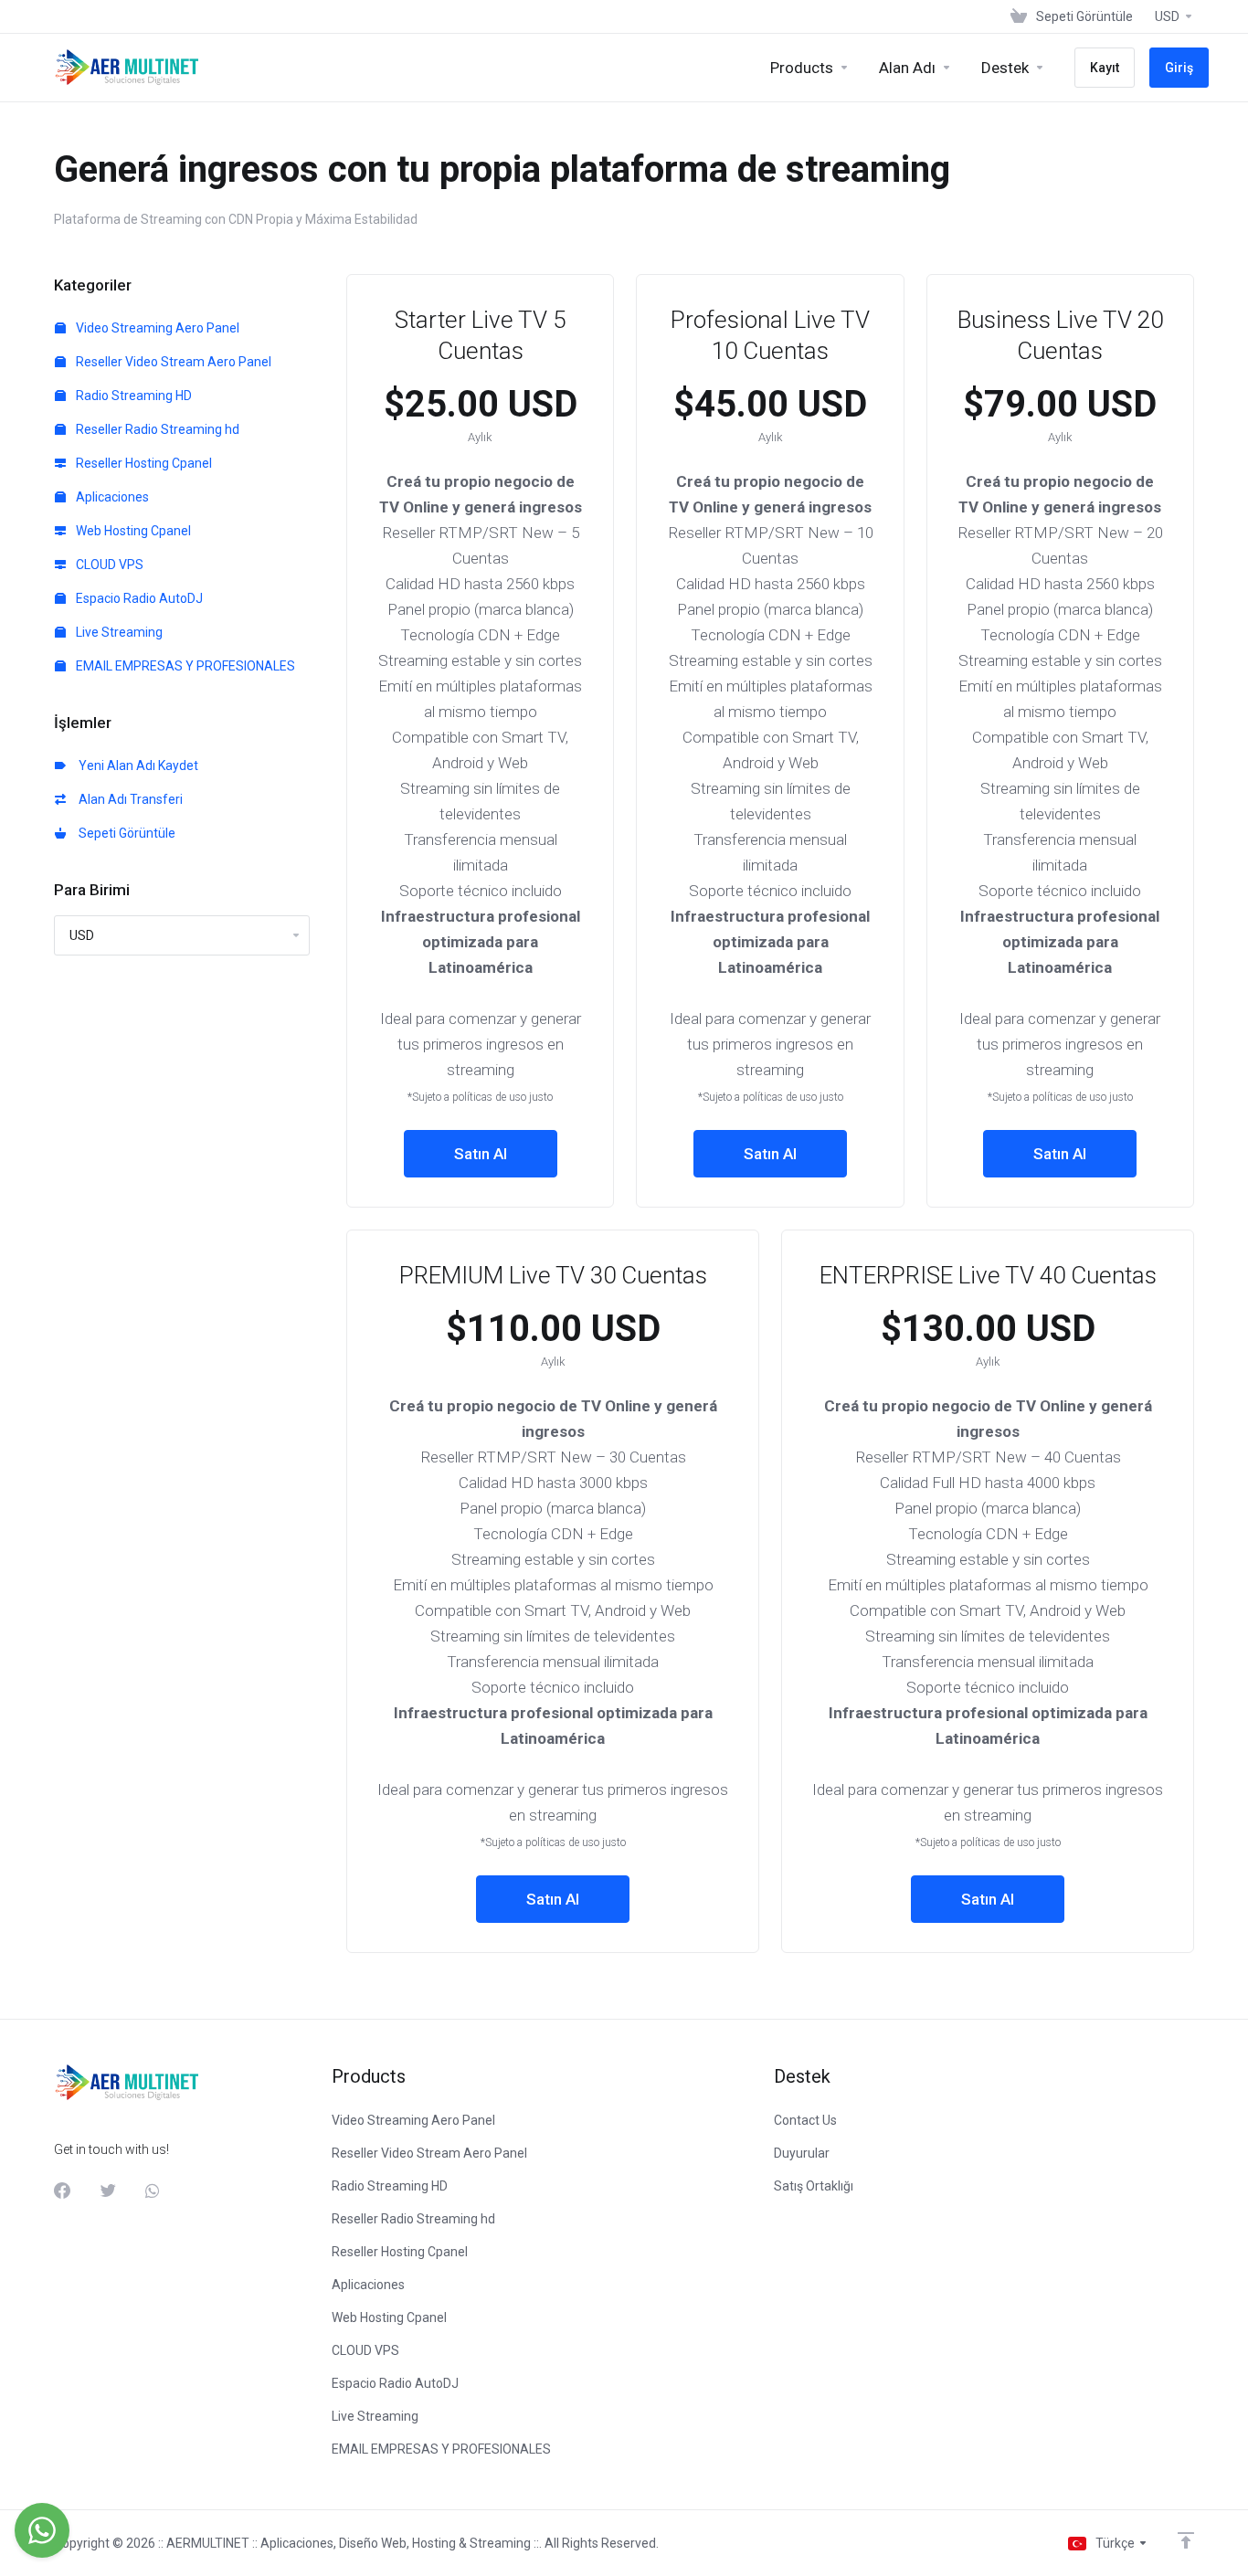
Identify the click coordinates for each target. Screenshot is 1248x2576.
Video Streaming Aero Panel (156, 328)
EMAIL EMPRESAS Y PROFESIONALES (184, 666)
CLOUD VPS (108, 565)
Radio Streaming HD (132, 396)
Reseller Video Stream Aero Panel (172, 362)
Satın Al (481, 1154)
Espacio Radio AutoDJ (138, 598)
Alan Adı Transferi (128, 799)
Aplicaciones (111, 497)
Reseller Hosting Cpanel (143, 463)
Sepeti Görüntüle (124, 833)
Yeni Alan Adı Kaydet (136, 765)
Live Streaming (118, 632)
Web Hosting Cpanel (132, 531)
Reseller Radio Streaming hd (156, 429)
